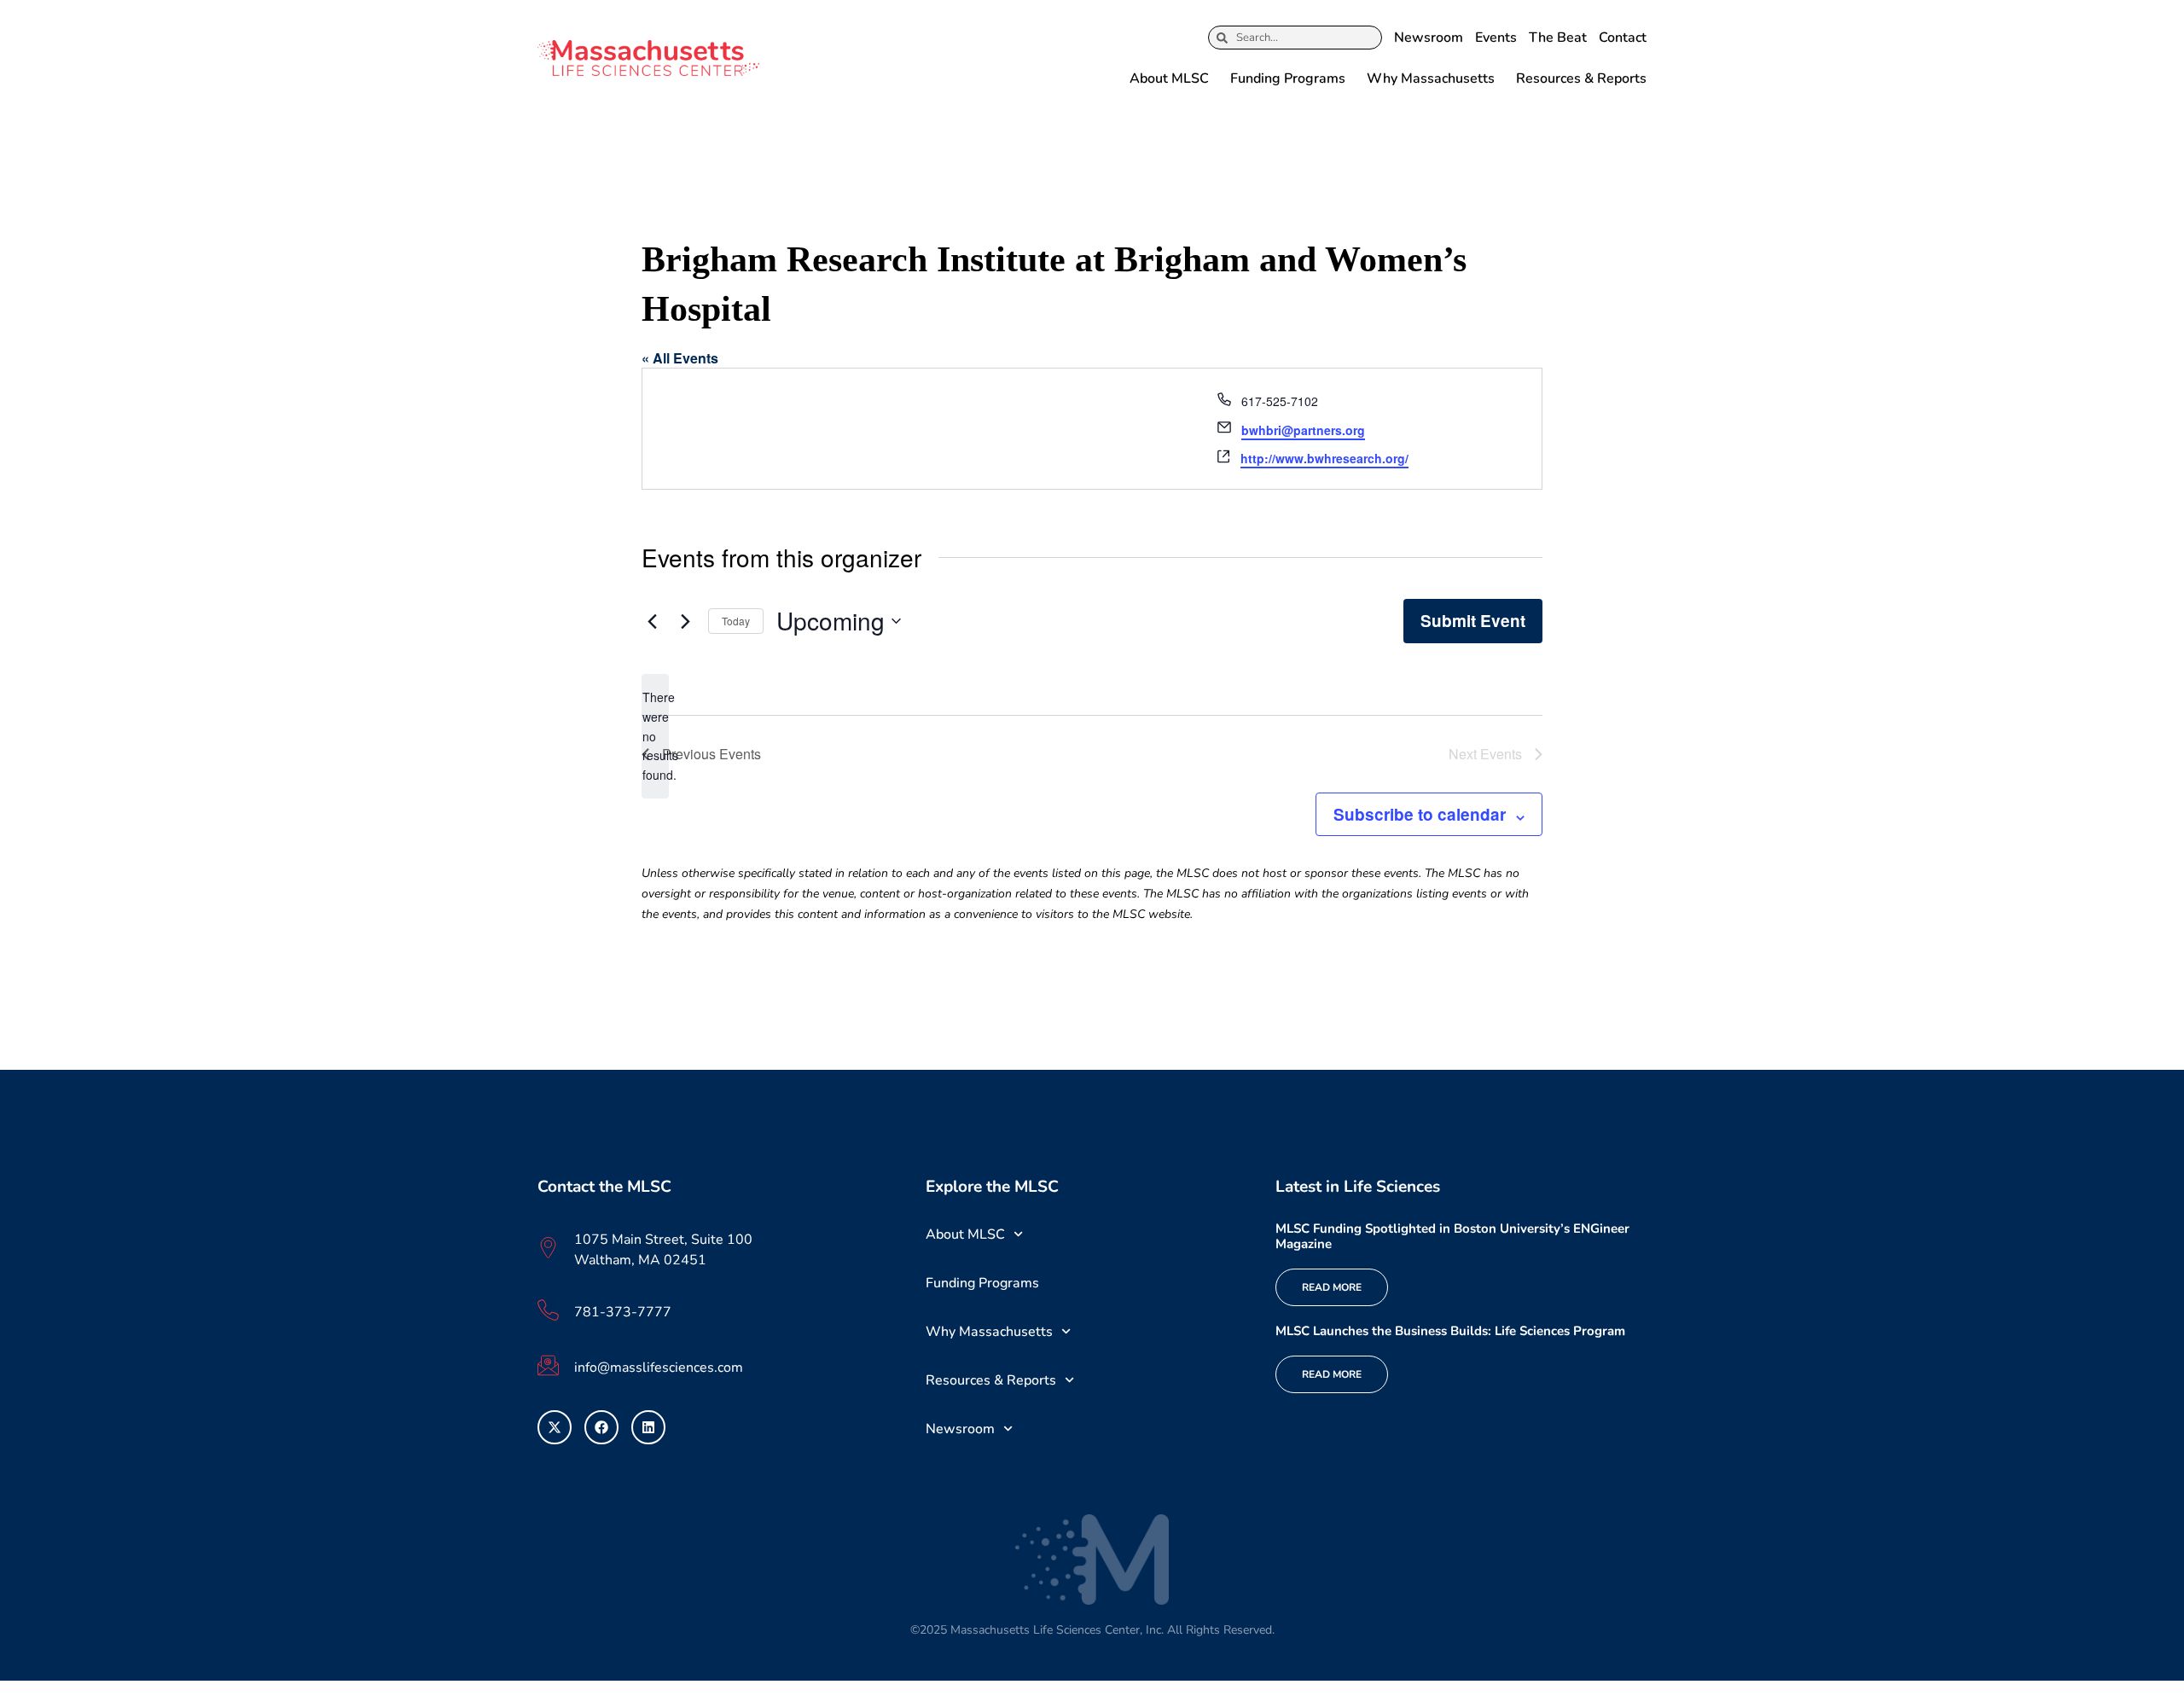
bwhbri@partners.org (1303, 430)
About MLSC (1169, 78)
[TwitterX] (555, 1427)
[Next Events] (685, 621)
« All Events (680, 358)
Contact (1623, 38)
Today (736, 621)
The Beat (1558, 38)
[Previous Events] (652, 621)
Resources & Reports (1581, 78)
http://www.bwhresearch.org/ (1324, 458)
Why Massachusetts (1431, 78)
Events (1496, 38)
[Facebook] (601, 1427)
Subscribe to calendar (1420, 814)
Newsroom (1429, 38)
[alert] (655, 736)
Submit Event (1473, 621)
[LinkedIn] (648, 1427)
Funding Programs (1288, 78)
